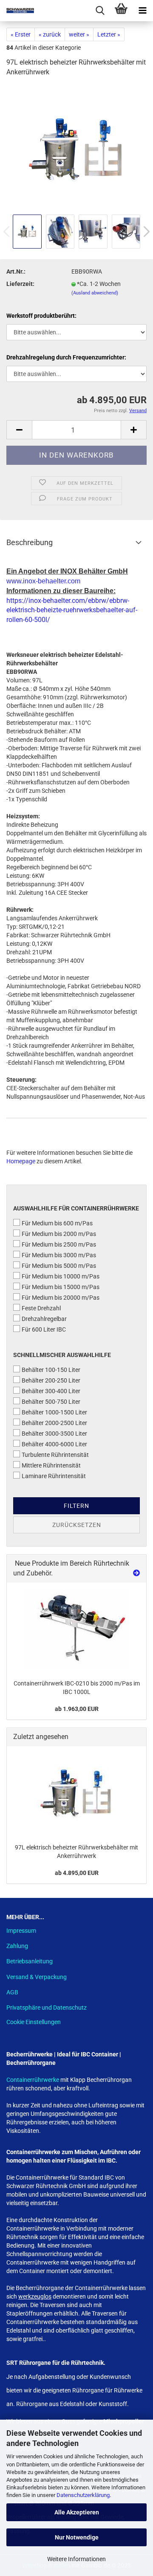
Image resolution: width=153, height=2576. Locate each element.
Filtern (76, 1506)
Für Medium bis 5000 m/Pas (59, 1266)
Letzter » (109, 34)
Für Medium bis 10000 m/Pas (61, 1276)
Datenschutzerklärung (83, 2495)
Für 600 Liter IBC (44, 1329)
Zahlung (17, 1946)
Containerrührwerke (33, 2080)
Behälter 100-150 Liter (51, 1370)
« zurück (50, 34)
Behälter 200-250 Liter (51, 1380)
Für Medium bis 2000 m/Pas (59, 1234)
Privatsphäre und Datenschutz (47, 2008)
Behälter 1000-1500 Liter (54, 1412)
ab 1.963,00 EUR (77, 1709)
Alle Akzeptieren (77, 2512)
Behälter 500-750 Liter (51, 1402)
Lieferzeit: (20, 284)
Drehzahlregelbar (44, 1319)
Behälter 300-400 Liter (51, 1391)
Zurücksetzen (77, 1525)
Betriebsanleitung (30, 1961)
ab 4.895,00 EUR (77, 1873)
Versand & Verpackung (37, 1977)
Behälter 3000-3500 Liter (54, 1434)
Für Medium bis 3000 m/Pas (59, 1255)
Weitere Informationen (76, 2559)
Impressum (21, 1931)
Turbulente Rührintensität (55, 1455)
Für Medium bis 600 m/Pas (57, 1223)
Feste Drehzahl (41, 1308)
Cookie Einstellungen (34, 2022)
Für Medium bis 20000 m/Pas (61, 1298)
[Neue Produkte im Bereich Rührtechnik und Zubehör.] (136, 1574)
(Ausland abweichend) (95, 293)
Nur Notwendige (77, 2537)
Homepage (21, 1161)
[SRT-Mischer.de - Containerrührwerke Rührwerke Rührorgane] (17, 11)
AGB (12, 1992)
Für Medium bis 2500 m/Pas (59, 1244)
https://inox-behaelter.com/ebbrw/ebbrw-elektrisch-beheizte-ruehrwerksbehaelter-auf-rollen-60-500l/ (72, 610)
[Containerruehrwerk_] (76, 1629)
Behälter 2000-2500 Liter (54, 1423)
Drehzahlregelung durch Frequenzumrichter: (66, 357)
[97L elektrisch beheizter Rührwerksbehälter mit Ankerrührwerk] (76, 148)
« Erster (21, 34)
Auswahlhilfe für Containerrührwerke (76, 1208)
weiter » (79, 34)
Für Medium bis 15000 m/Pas (61, 1287)
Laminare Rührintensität (54, 1476)
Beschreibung (30, 542)
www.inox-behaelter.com (43, 581)
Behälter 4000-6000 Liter (54, 1444)
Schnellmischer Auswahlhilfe (62, 1355)
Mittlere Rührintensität (51, 1465)
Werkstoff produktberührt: (41, 316)
